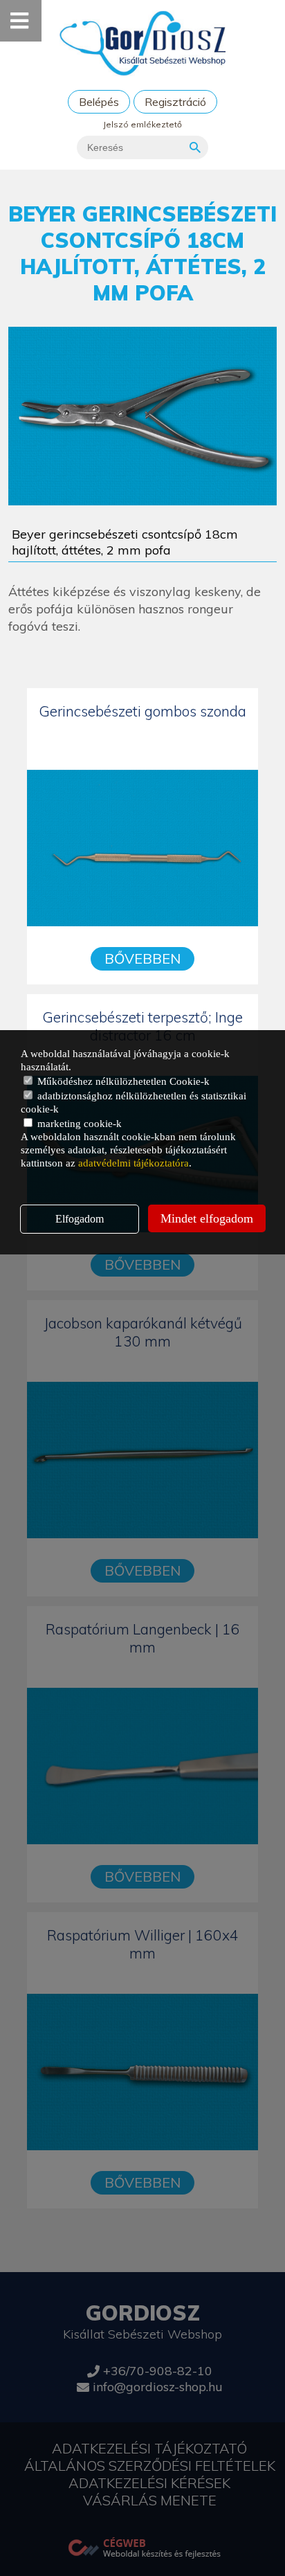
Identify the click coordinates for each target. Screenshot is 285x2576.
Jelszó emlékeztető (142, 124)
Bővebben (142, 958)
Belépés (99, 102)
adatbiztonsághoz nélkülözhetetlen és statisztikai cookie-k (134, 1102)
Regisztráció (175, 102)
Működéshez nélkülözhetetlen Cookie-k (122, 1081)
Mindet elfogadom (207, 1218)
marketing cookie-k (78, 1124)
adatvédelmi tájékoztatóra (134, 1163)
